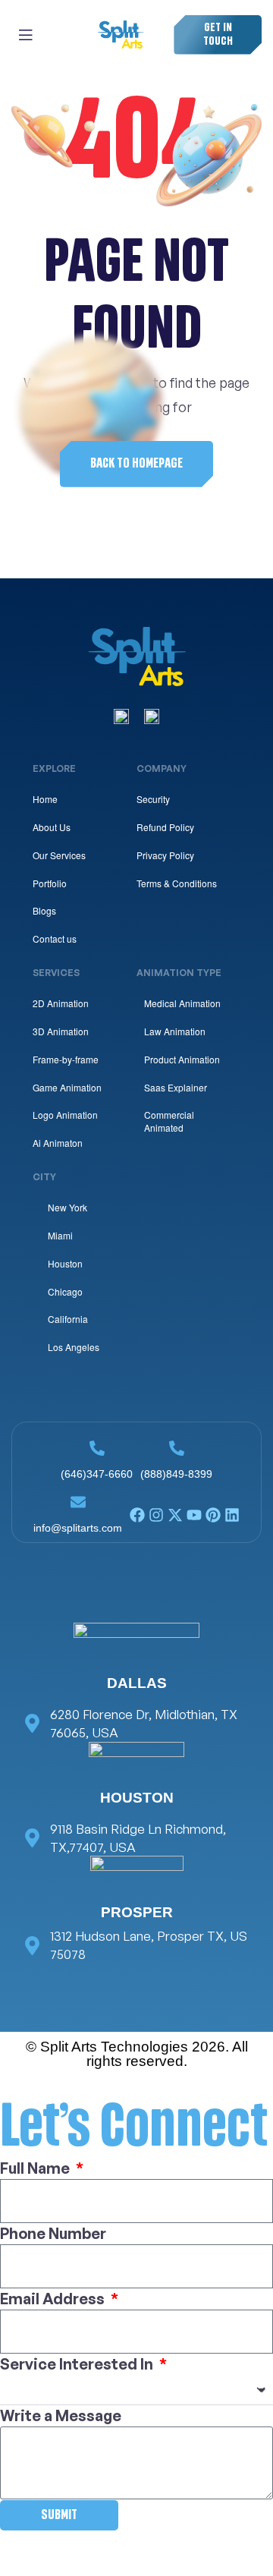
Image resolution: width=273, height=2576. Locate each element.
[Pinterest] (213, 1515)
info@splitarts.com (78, 1528)
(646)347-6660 (97, 1474)
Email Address (54, 2299)
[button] (218, 35)
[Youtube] (194, 1515)
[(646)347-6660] (97, 1448)
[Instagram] (156, 1515)
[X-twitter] (175, 1515)
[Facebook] (137, 1515)
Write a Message (61, 2415)
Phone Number (53, 2233)
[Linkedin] (232, 1515)
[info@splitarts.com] (78, 1502)
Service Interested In (78, 2364)
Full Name (36, 2168)
